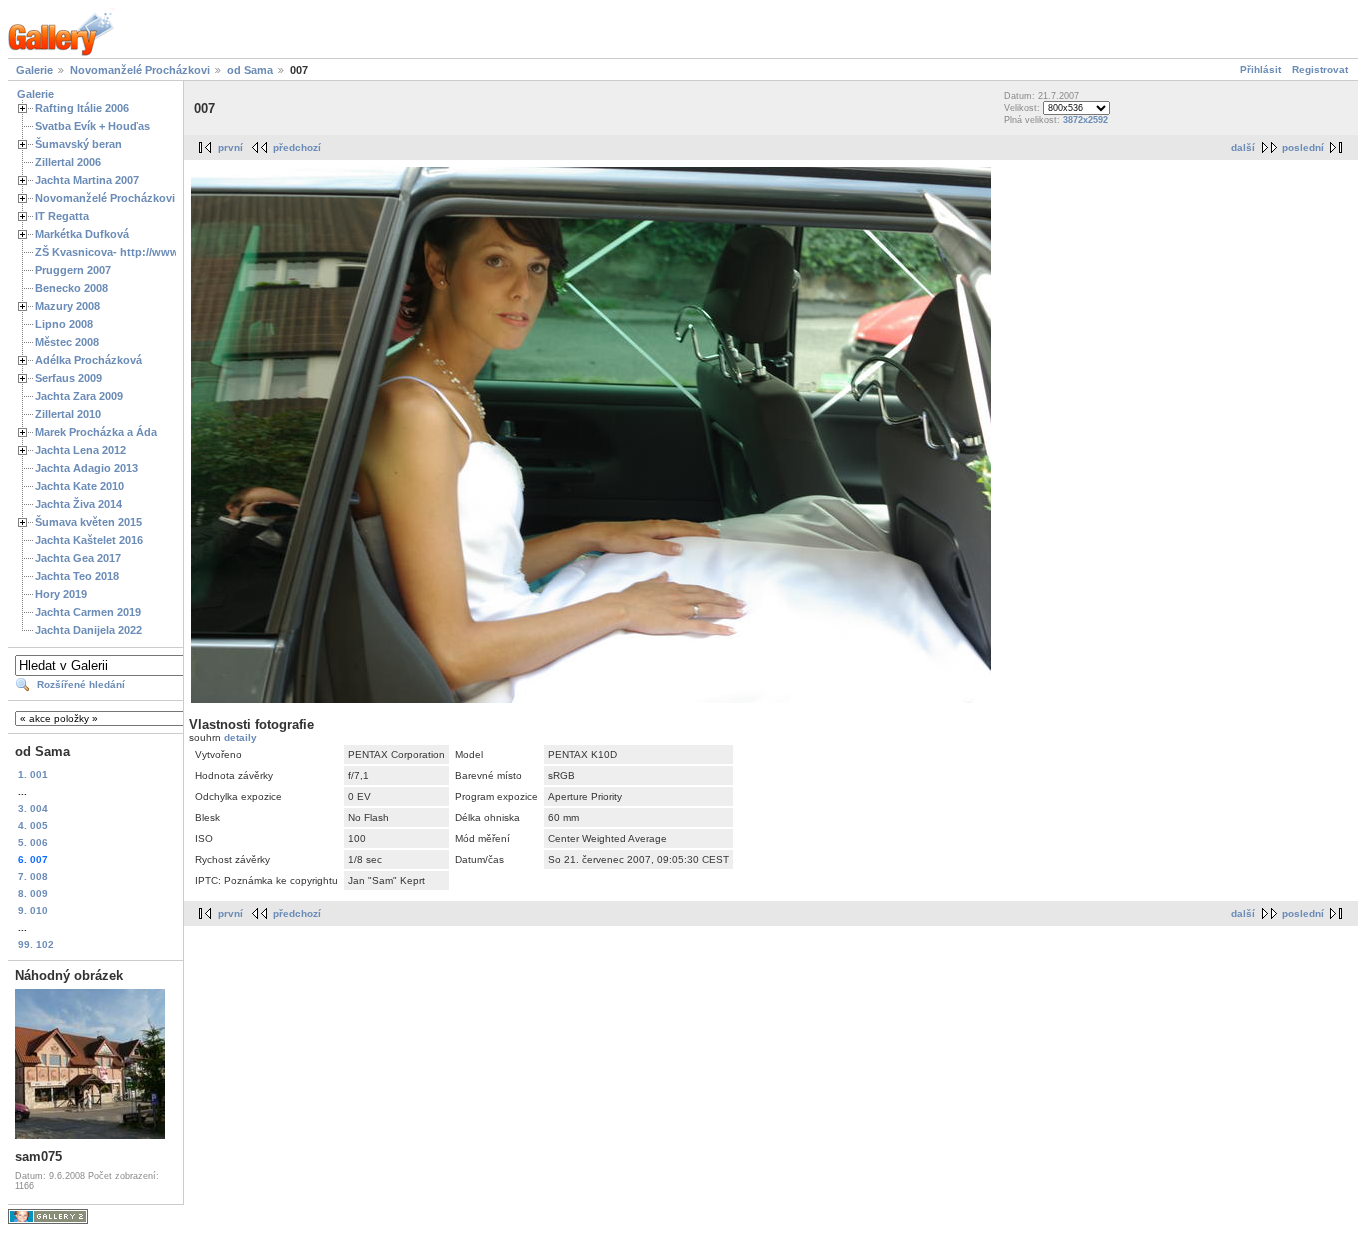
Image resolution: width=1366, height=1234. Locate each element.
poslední (1303, 147)
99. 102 (36, 944)
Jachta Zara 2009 (79, 396)
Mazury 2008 (67, 306)
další (1243, 147)
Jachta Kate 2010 (79, 486)
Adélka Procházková (88, 360)
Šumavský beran (78, 144)
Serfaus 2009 (68, 378)
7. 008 (33, 876)
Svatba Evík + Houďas (92, 126)
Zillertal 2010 (68, 414)
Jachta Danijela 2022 (88, 630)
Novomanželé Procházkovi (140, 70)
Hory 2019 (61, 594)
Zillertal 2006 (68, 162)
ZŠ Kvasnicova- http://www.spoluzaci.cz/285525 (161, 252)
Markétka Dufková (82, 234)
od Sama (250, 70)
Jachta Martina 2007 (87, 180)
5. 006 (33, 842)
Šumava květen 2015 (88, 522)
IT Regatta (62, 216)
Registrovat (1320, 69)
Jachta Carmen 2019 (88, 612)
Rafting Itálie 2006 (82, 108)
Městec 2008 (67, 342)
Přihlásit (1260, 69)
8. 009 (33, 893)
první (230, 147)
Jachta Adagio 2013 (86, 468)
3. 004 (33, 808)
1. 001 (33, 774)
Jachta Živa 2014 (78, 504)
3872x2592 (1085, 120)
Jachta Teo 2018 (77, 576)
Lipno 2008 (64, 324)
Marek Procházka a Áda (96, 432)
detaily (240, 737)
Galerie (34, 70)
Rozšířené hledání (81, 684)
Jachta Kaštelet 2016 (89, 540)
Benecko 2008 (71, 288)
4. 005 (33, 825)
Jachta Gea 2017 (78, 558)
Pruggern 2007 (73, 270)
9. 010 (33, 910)
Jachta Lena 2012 (80, 450)
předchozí (297, 147)
